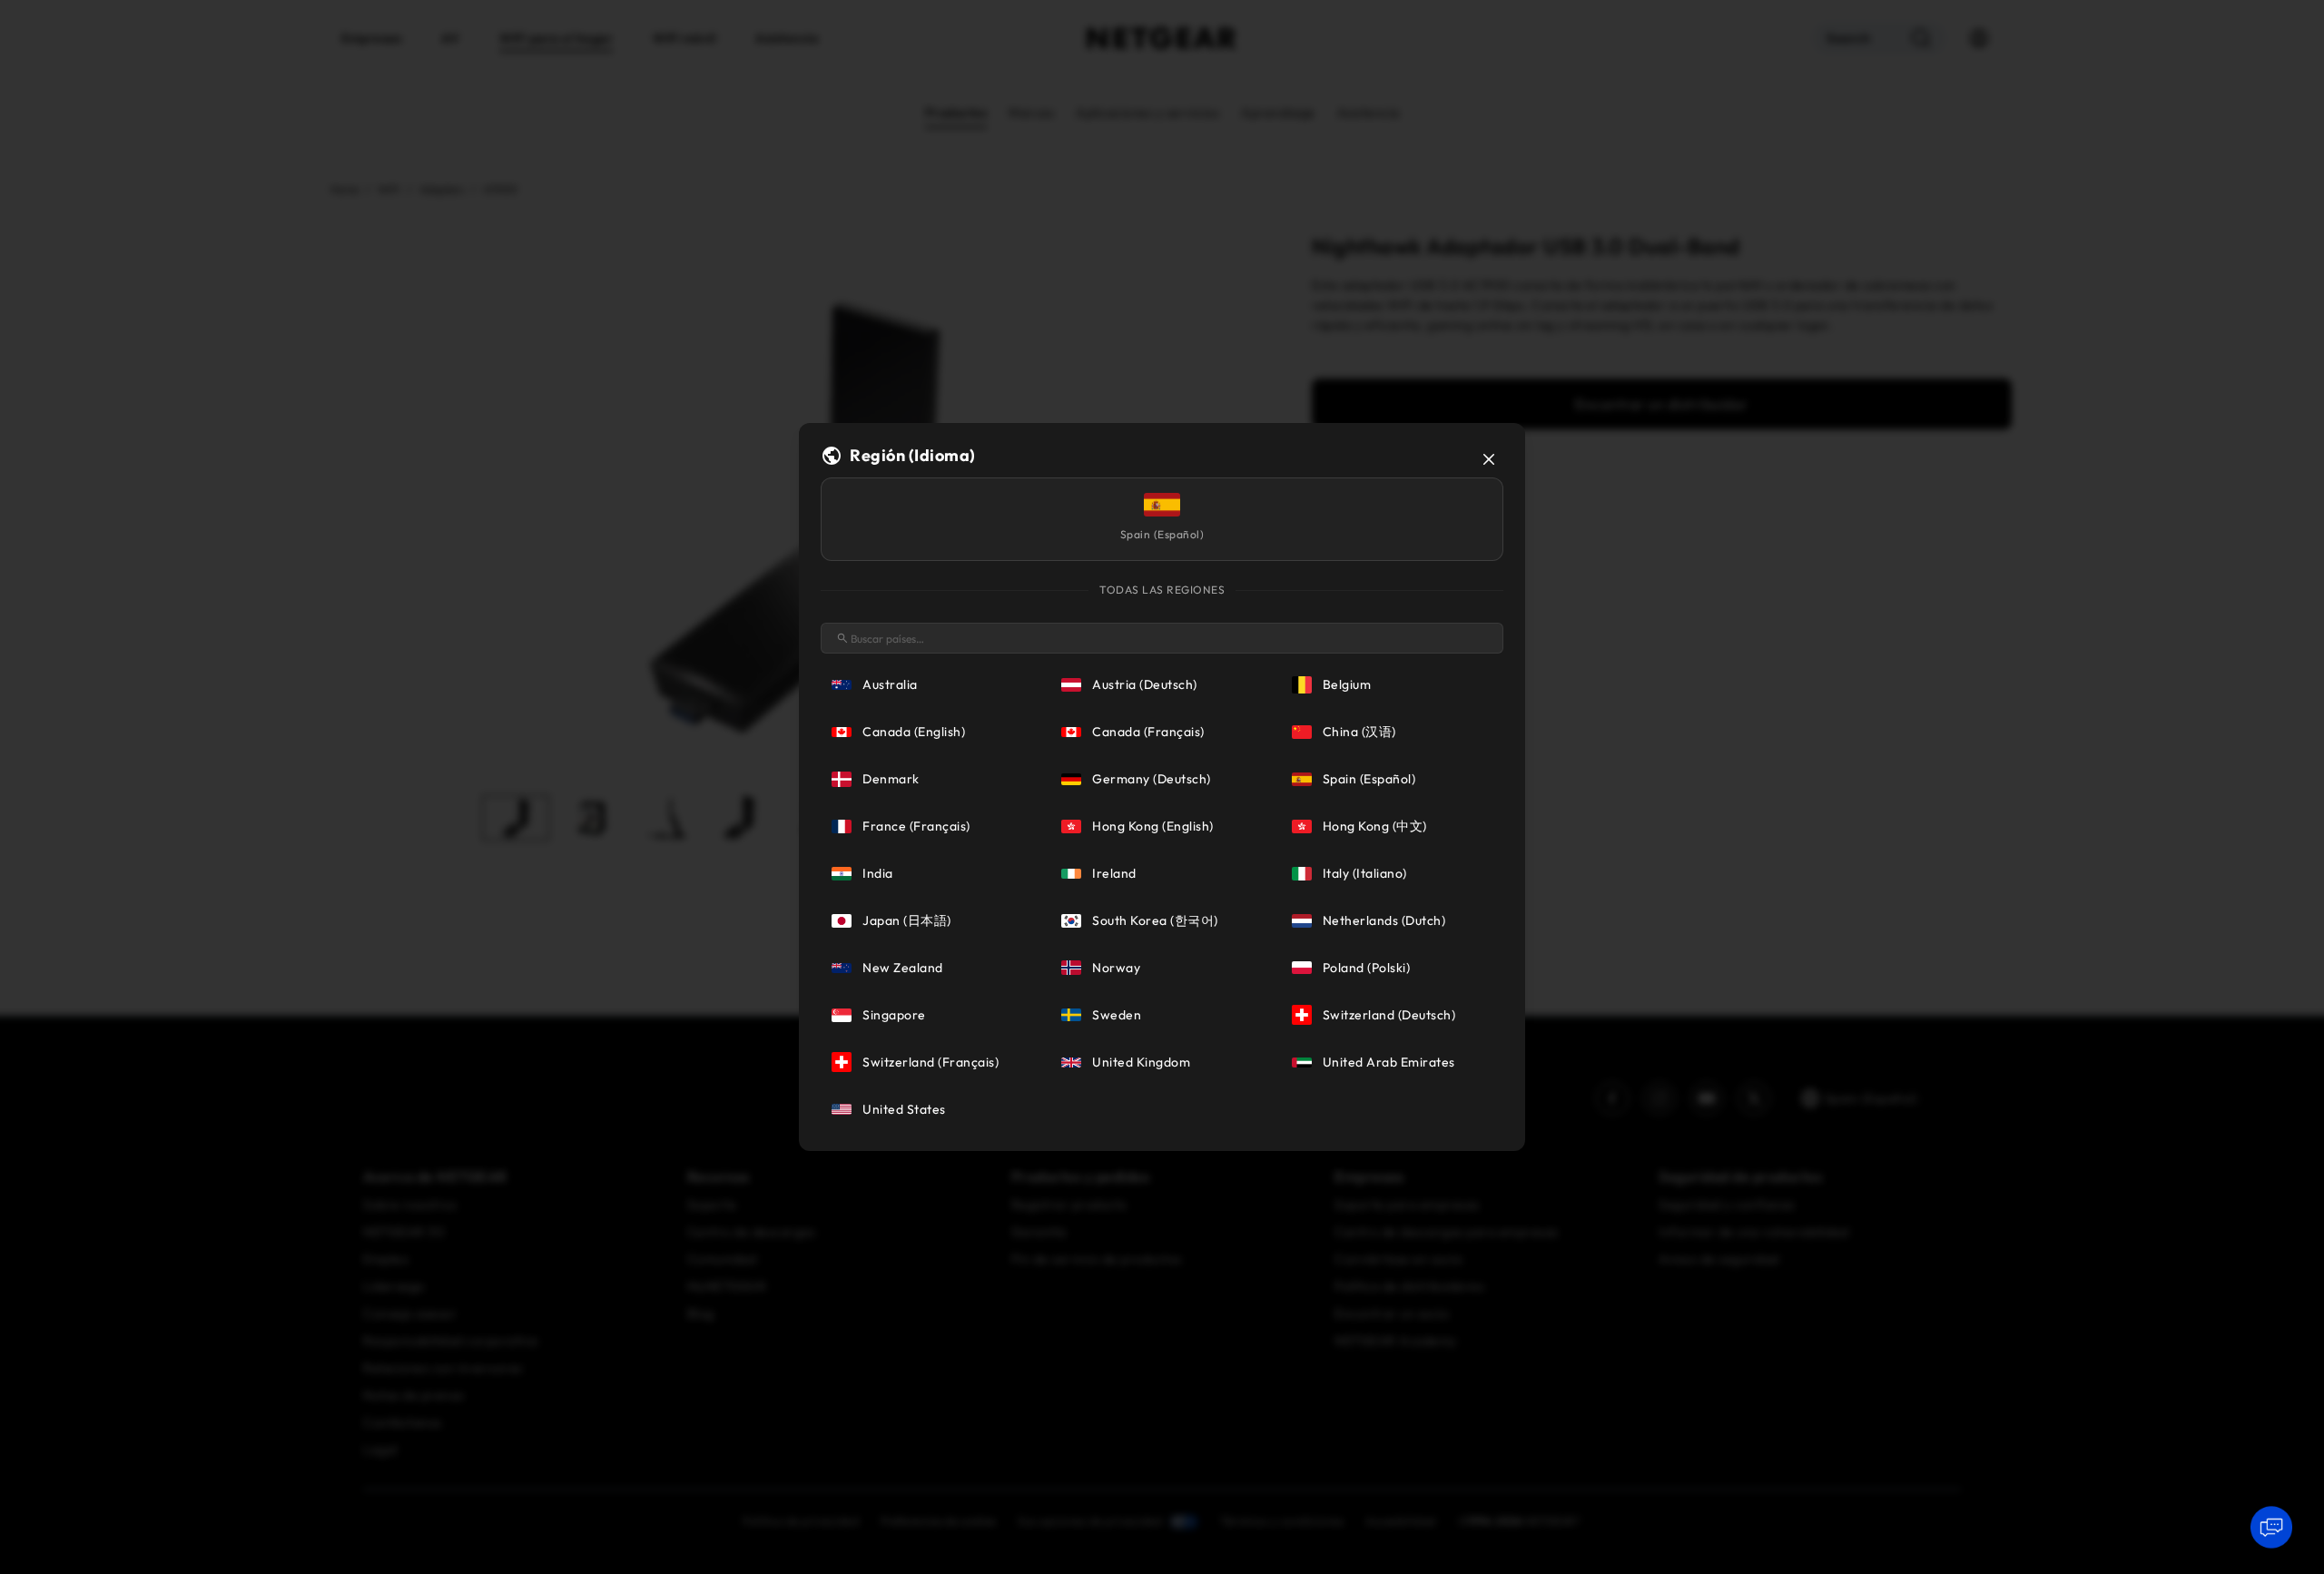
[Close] (1489, 459)
